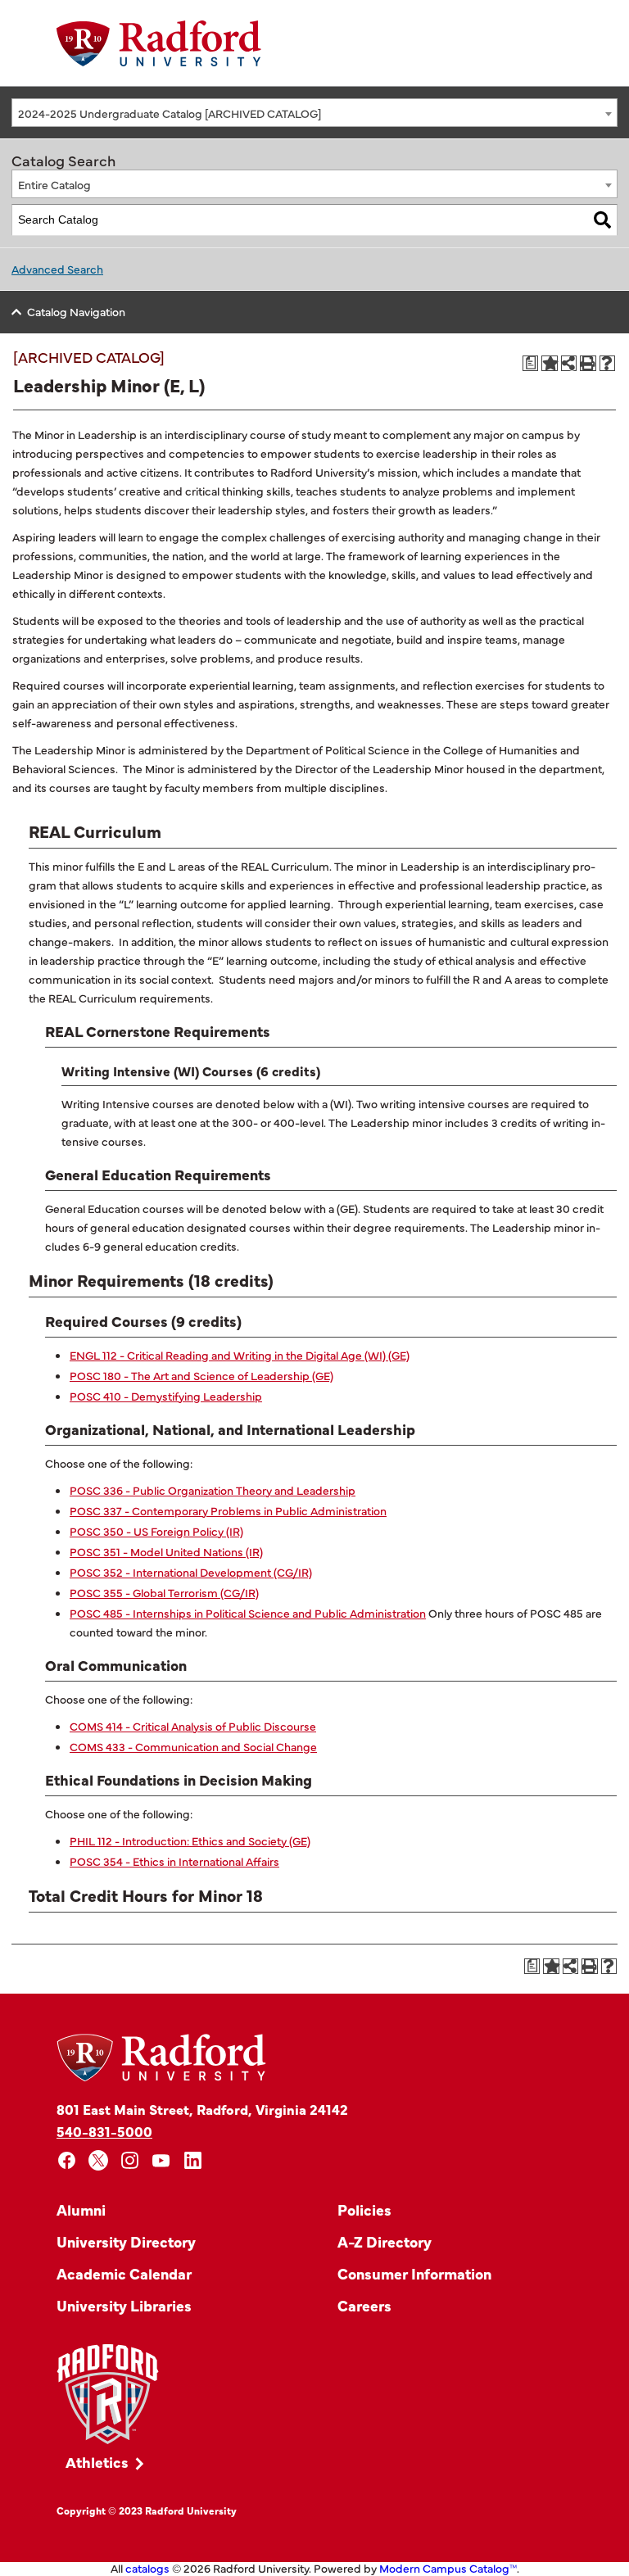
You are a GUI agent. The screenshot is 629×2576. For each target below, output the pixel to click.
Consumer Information (414, 2273)
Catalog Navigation (76, 311)
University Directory (126, 2241)
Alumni (81, 2209)
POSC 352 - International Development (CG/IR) (191, 1572)
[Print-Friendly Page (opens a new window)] (588, 364)
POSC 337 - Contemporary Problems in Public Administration (228, 1510)
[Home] (159, 43)
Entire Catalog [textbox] (54, 184)
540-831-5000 (104, 2131)
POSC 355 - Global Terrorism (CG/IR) (164, 1592)
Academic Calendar (124, 2273)
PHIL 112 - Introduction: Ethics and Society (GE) (190, 1840)
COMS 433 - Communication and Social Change (193, 1746)
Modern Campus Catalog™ (448, 2568)
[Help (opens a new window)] (608, 364)
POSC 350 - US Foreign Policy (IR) (156, 1531)
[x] (99, 2160)
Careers (364, 2305)
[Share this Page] (569, 363)
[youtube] (162, 2160)
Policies (364, 2209)
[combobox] (314, 113)
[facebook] (67, 2160)
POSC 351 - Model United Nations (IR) (166, 1551)
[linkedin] (193, 2160)
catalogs (147, 2568)
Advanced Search (57, 269)
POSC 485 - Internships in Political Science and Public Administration (248, 1613)
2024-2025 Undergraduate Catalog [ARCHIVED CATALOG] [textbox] (170, 113)
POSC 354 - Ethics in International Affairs (174, 1861)
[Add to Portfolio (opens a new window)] (550, 364)
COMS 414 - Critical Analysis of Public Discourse (193, 1726)
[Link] (108, 2395)
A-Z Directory (385, 2241)
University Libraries (124, 2305)
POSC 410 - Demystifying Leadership (166, 1396)
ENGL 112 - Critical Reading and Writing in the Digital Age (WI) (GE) (240, 1355)
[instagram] (130, 2160)
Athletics (97, 2462)
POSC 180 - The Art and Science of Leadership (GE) (201, 1375)
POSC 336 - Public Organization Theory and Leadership (213, 1490)
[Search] (602, 220)
